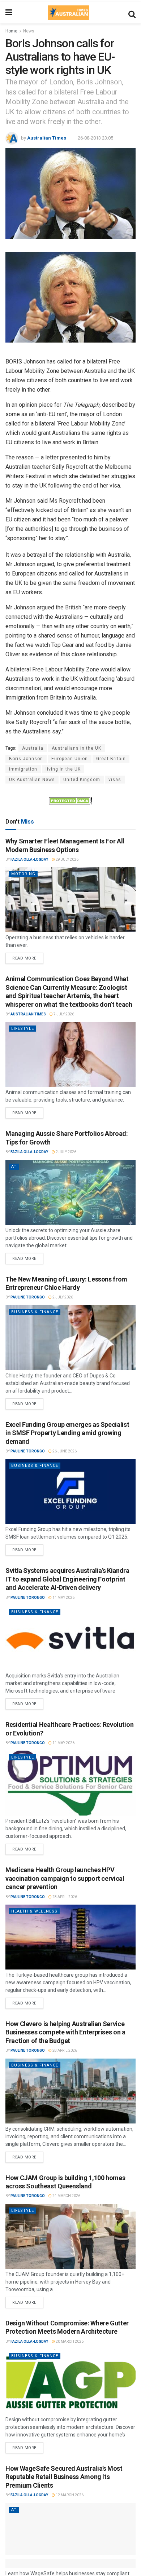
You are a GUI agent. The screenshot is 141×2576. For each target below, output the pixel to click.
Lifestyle (23, 1029)
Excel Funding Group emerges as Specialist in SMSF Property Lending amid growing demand (67, 1433)
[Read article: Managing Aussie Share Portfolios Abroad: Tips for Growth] (70, 1192)
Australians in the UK (76, 748)
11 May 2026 (63, 1598)
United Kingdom (82, 780)
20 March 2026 (69, 2341)
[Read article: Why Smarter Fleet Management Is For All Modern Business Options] (70, 900)
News (29, 31)
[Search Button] (132, 13)
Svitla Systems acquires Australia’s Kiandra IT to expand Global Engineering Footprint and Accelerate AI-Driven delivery (67, 1579)
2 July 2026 (66, 1152)
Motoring (23, 874)
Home (11, 31)
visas (115, 780)
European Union (70, 759)
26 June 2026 (64, 1451)
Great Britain (111, 759)
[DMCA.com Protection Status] (70, 800)
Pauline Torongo (28, 1297)
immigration (23, 769)
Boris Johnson (26, 759)
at (14, 1167)
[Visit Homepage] (68, 13)
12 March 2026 (69, 2495)
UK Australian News (32, 780)
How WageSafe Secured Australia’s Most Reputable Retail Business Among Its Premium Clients (64, 2477)
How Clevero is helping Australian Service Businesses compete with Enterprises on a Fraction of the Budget (65, 2032)
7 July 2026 (63, 1014)
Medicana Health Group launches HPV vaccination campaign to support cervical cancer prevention (65, 1878)
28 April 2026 (64, 1897)
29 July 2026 (67, 859)
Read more (28, 957)
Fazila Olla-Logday (29, 859)
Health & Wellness (34, 1911)
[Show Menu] (9, 13)
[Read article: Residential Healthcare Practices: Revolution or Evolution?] (70, 1783)
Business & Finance (35, 1312)
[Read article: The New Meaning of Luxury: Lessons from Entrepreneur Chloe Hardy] (70, 1338)
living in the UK (63, 769)
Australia (33, 748)
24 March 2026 (66, 2196)
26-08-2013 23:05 (95, 138)
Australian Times (47, 138)
